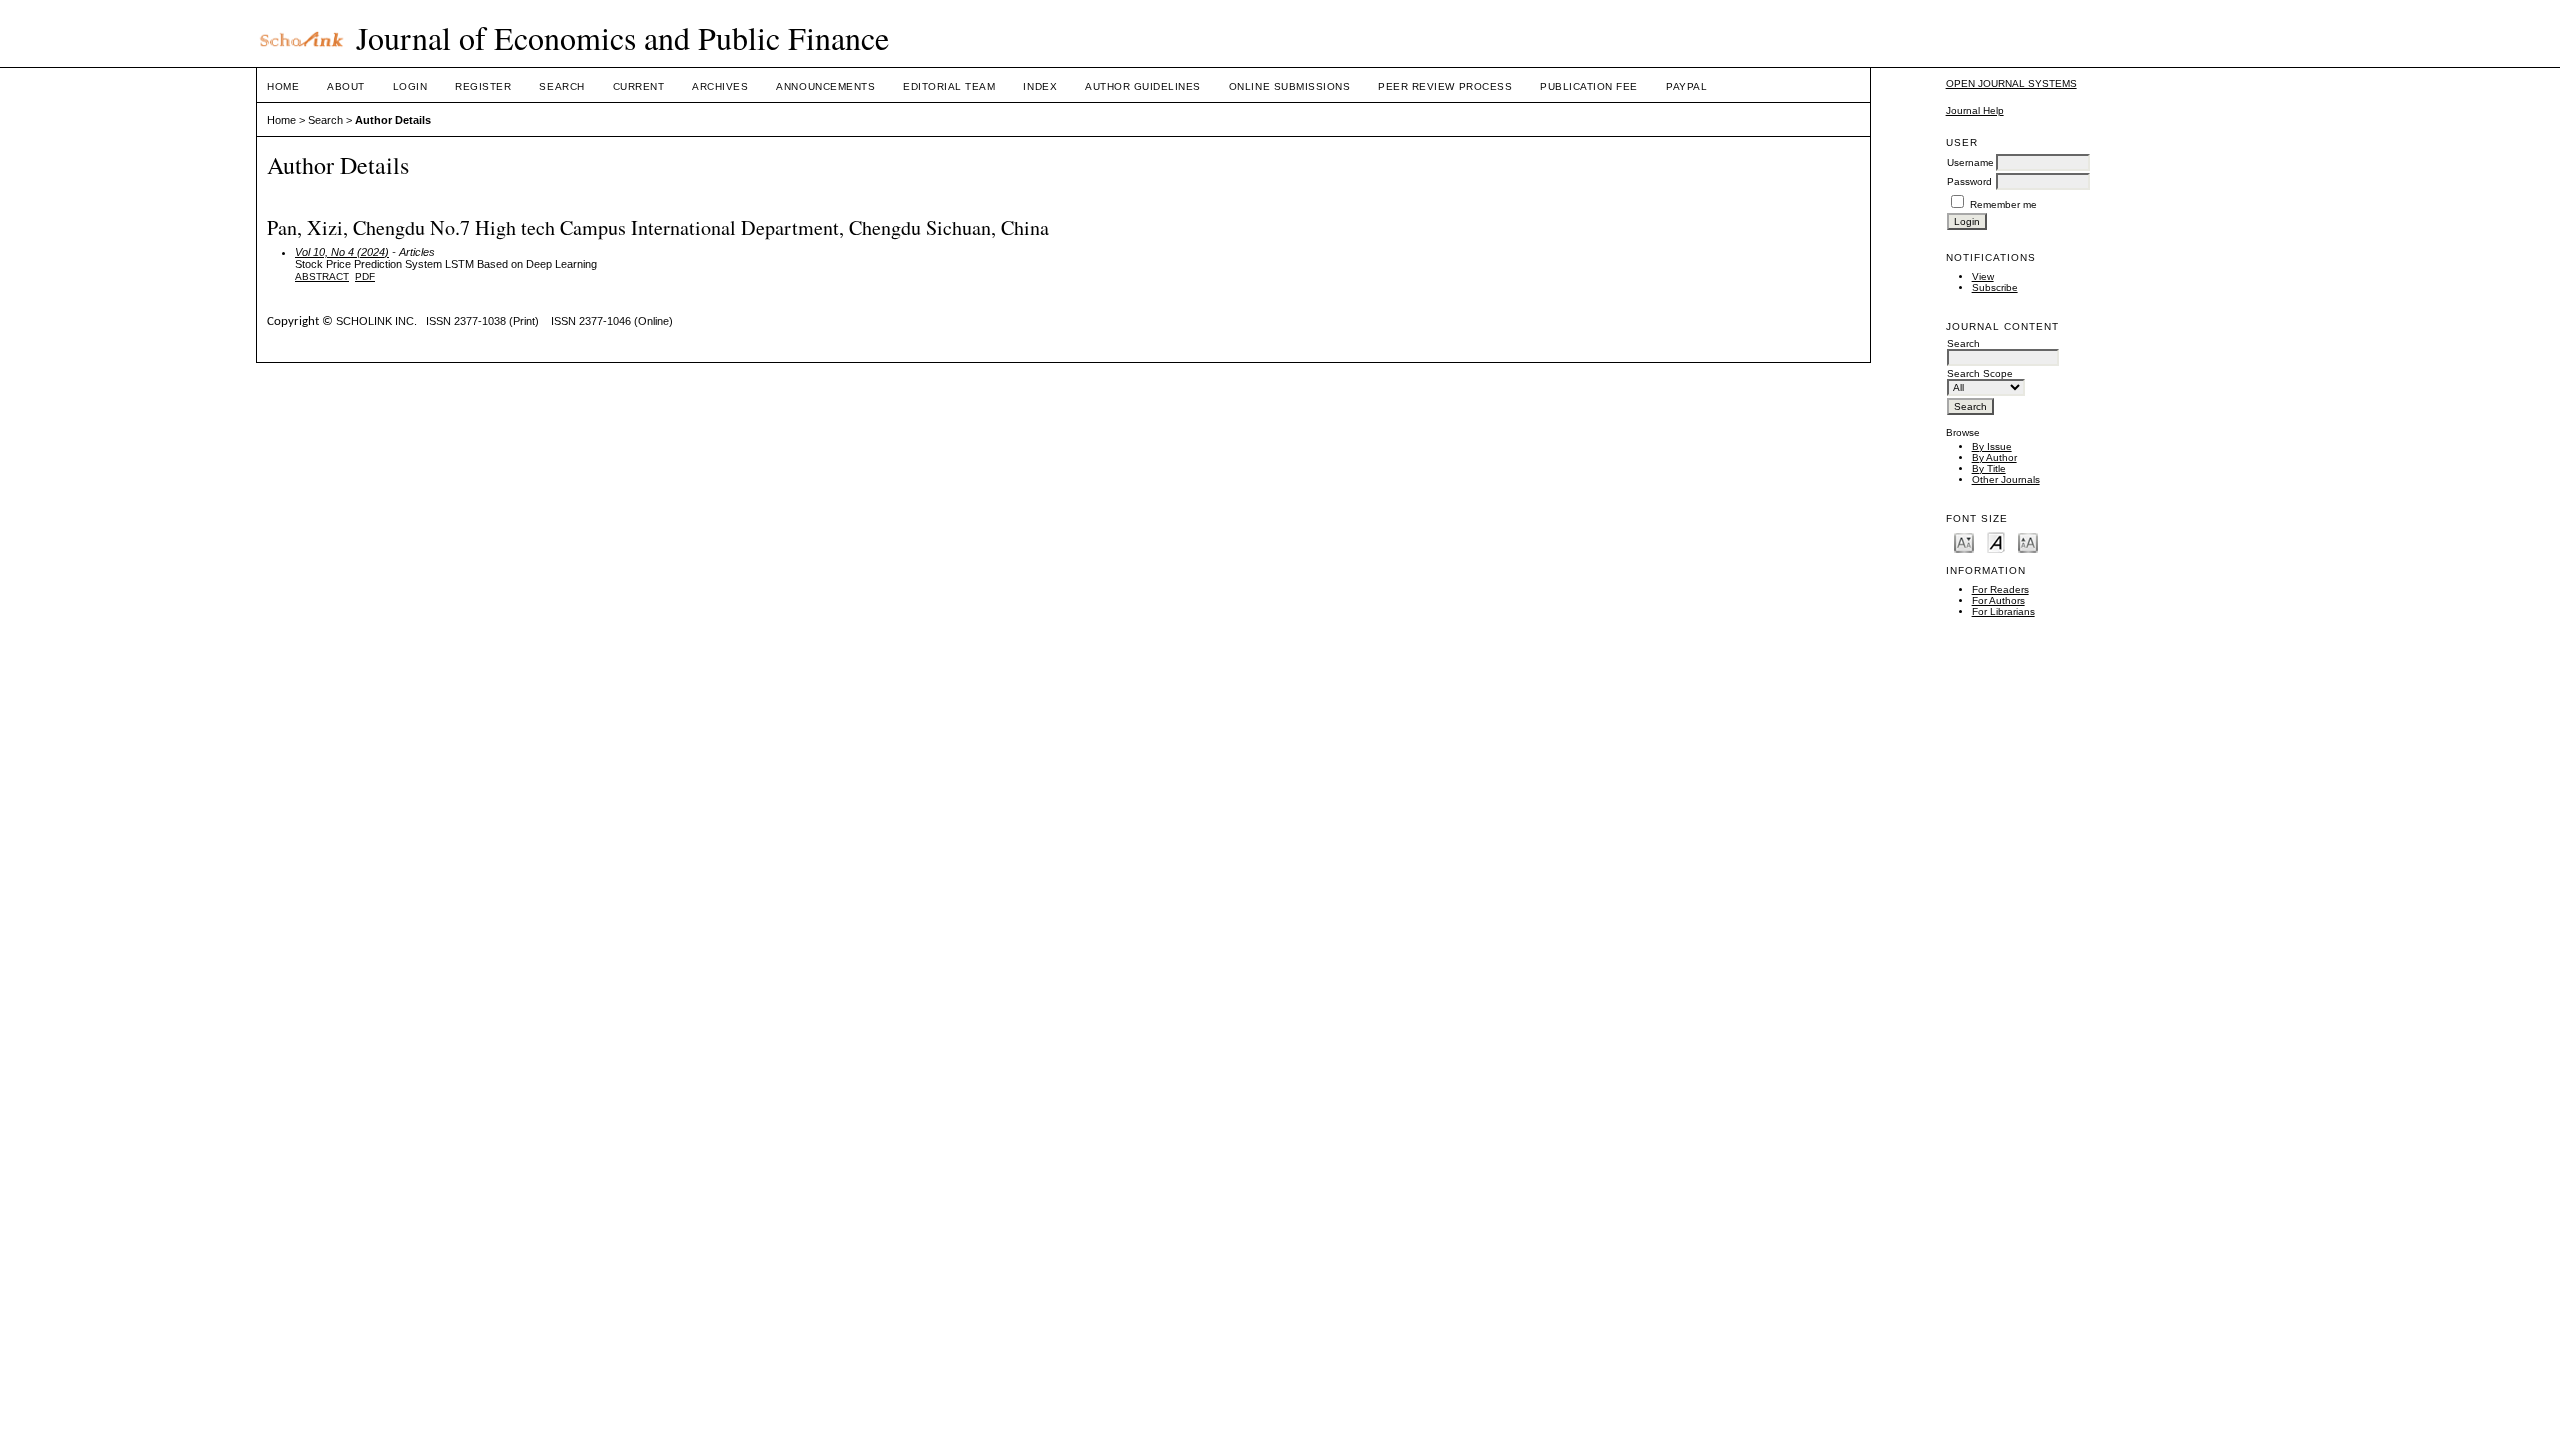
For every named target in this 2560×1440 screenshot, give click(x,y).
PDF (365, 276)
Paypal (1686, 86)
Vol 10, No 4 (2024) (342, 252)
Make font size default (1996, 541)
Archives (720, 86)
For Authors (1998, 600)
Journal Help (1975, 110)
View (1983, 276)
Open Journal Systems (2011, 83)
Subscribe (1995, 287)
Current (639, 86)
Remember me (2003, 204)
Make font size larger (2028, 541)
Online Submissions (1289, 86)
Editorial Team (949, 86)
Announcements (825, 86)
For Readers (2000, 589)
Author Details (393, 120)
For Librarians (2003, 611)
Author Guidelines (1143, 86)
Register (483, 86)
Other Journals (2006, 479)
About (346, 86)
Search (561, 86)
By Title (1989, 468)
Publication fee (1589, 86)
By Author (1994, 457)
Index (1040, 86)
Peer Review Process (1445, 86)
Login (410, 86)
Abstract (322, 276)
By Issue (1992, 446)
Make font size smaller (1964, 541)
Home (283, 86)
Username (1970, 162)
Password (1969, 181)
